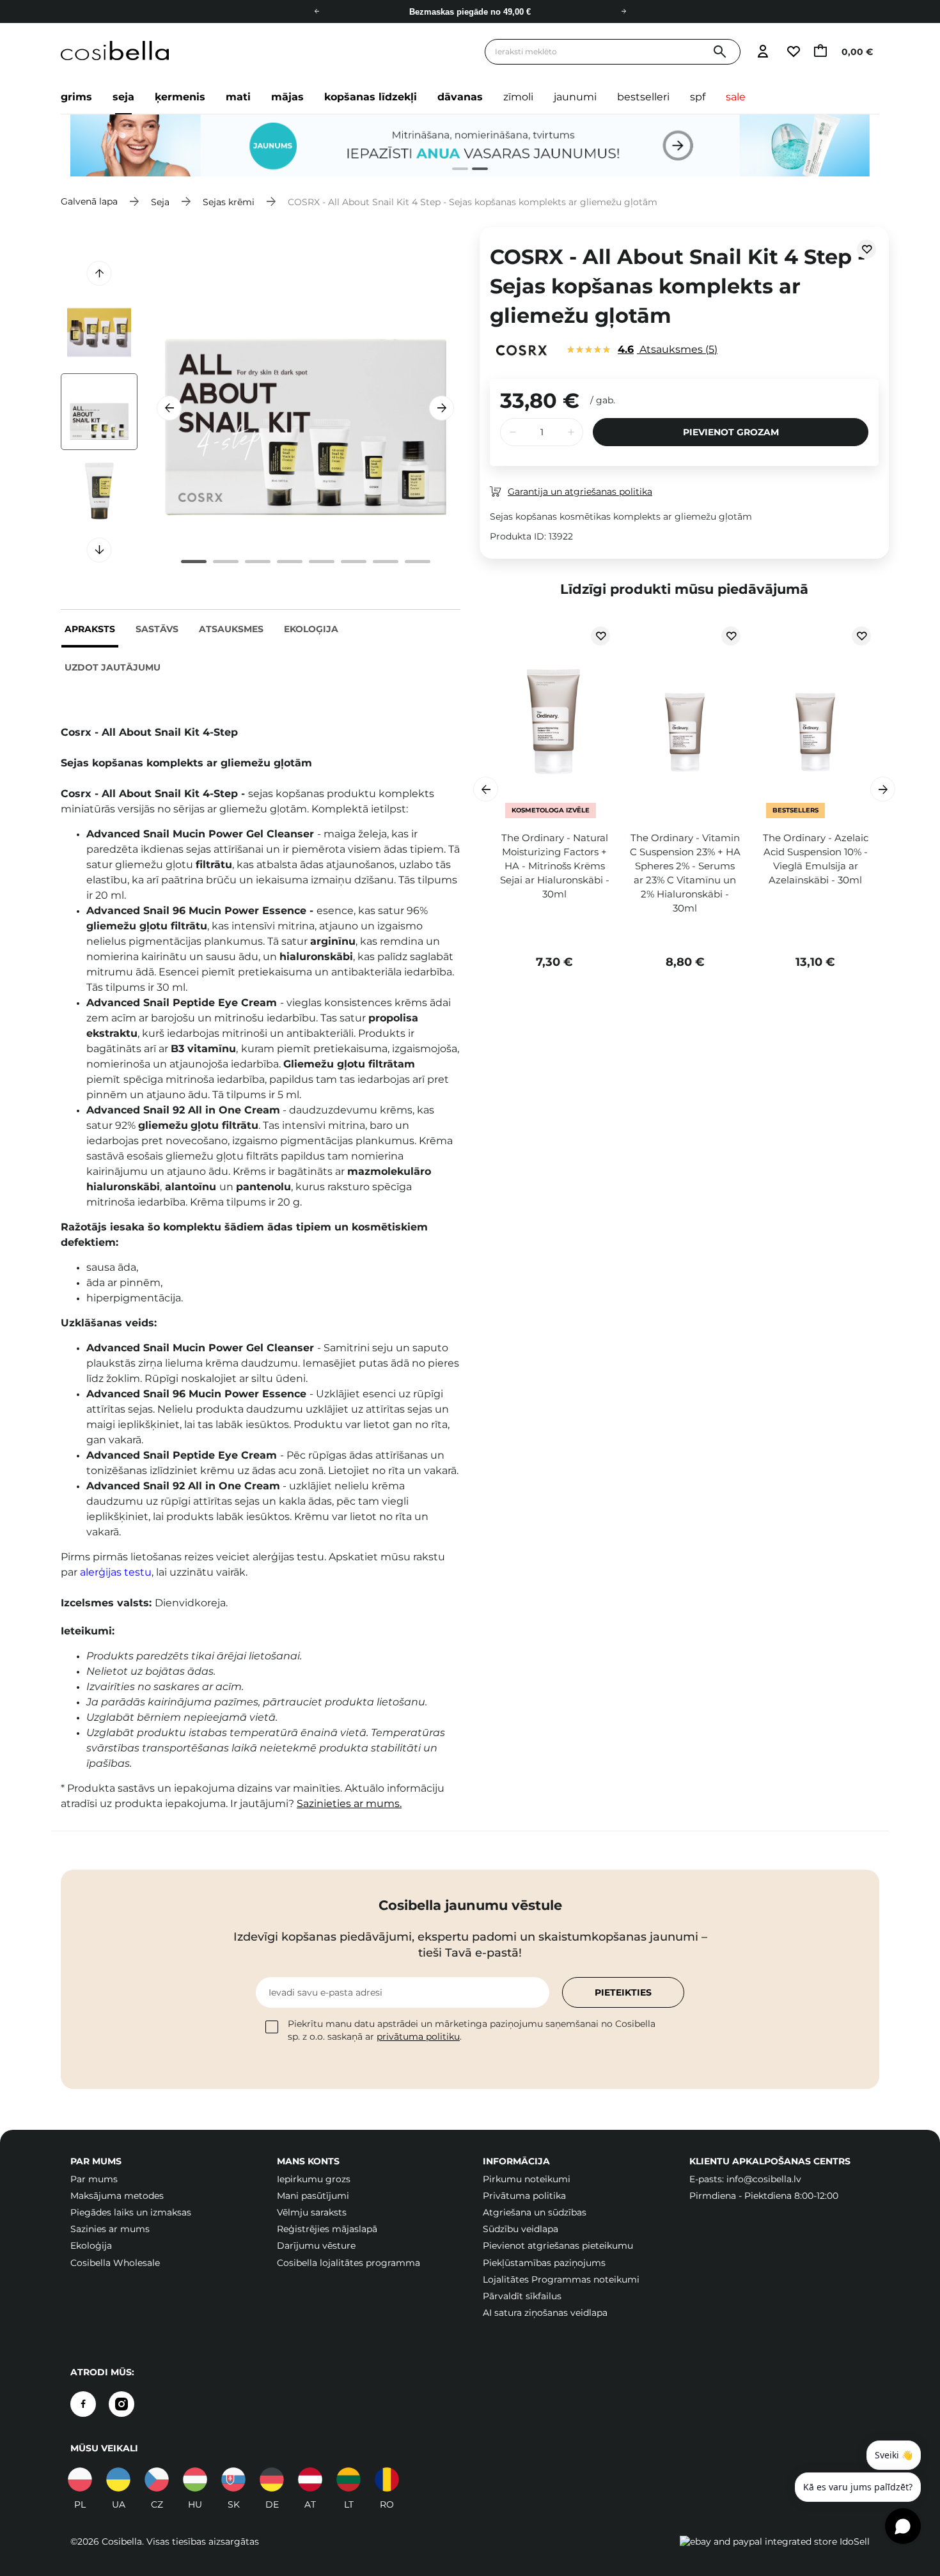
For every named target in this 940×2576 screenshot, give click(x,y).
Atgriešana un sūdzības (535, 2212)
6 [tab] (354, 562)
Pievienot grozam (731, 432)
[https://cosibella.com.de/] (310, 2479)
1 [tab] (455, 170)
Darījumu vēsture (316, 2246)
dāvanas (460, 97)
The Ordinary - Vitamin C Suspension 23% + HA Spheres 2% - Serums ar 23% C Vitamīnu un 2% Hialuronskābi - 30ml (685, 873)
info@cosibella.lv (764, 2179)
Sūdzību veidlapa (521, 2229)
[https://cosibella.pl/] (80, 2479)
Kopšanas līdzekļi (371, 97)
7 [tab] (386, 562)
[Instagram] (121, 2404)
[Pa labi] (623, 12)
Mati (238, 97)
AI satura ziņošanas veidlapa (545, 2313)
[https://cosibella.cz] (157, 2479)
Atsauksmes (231, 629)
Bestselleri (643, 97)
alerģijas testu (116, 1572)
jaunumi (575, 97)
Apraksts (90, 629)
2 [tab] (475, 170)
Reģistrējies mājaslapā (327, 2229)
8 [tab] (418, 562)
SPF (698, 97)
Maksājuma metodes (117, 2196)
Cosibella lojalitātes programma (349, 2263)
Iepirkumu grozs (314, 2179)
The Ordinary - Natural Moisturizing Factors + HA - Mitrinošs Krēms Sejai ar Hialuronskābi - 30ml (555, 866)
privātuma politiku (418, 2037)
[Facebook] (83, 2404)
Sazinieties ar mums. (349, 1804)
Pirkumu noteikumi (527, 2179)
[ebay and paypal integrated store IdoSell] (775, 2541)
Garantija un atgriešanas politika (580, 492)
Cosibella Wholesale (115, 2263)
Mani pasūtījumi (313, 2196)
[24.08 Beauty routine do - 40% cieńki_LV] (470, 146)
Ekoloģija (311, 629)
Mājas (287, 97)
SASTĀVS (157, 629)
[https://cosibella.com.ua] (118, 2479)
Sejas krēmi (229, 201)
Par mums (94, 2179)
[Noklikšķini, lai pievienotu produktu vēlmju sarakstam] (600, 636)
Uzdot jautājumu (113, 667)
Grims (76, 97)
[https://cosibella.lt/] (349, 2479)
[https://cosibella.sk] (233, 2479)
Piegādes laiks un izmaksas (131, 2212)
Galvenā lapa (89, 201)
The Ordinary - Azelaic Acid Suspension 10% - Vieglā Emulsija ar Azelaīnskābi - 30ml (816, 859)
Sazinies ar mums (110, 2229)
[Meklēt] (720, 52)
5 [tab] (322, 562)
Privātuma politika (524, 2196)
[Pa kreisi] (317, 12)
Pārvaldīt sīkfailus (522, 2296)
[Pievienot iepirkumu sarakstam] (866, 249)
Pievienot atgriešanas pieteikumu (558, 2246)
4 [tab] (290, 562)
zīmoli (518, 97)
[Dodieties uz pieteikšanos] (763, 52)
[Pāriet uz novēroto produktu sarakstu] (793, 52)
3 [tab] (258, 562)
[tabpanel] (470, 146)
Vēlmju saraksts (312, 2212)
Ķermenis (180, 97)
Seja (123, 97)
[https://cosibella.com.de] (272, 2479)
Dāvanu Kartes (470, 14)
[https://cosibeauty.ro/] (387, 2479)
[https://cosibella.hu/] (195, 2479)
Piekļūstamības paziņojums (544, 2263)
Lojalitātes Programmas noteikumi (561, 2279)
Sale (736, 97)
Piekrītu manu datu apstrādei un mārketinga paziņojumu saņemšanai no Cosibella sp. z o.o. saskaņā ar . (472, 2030)
